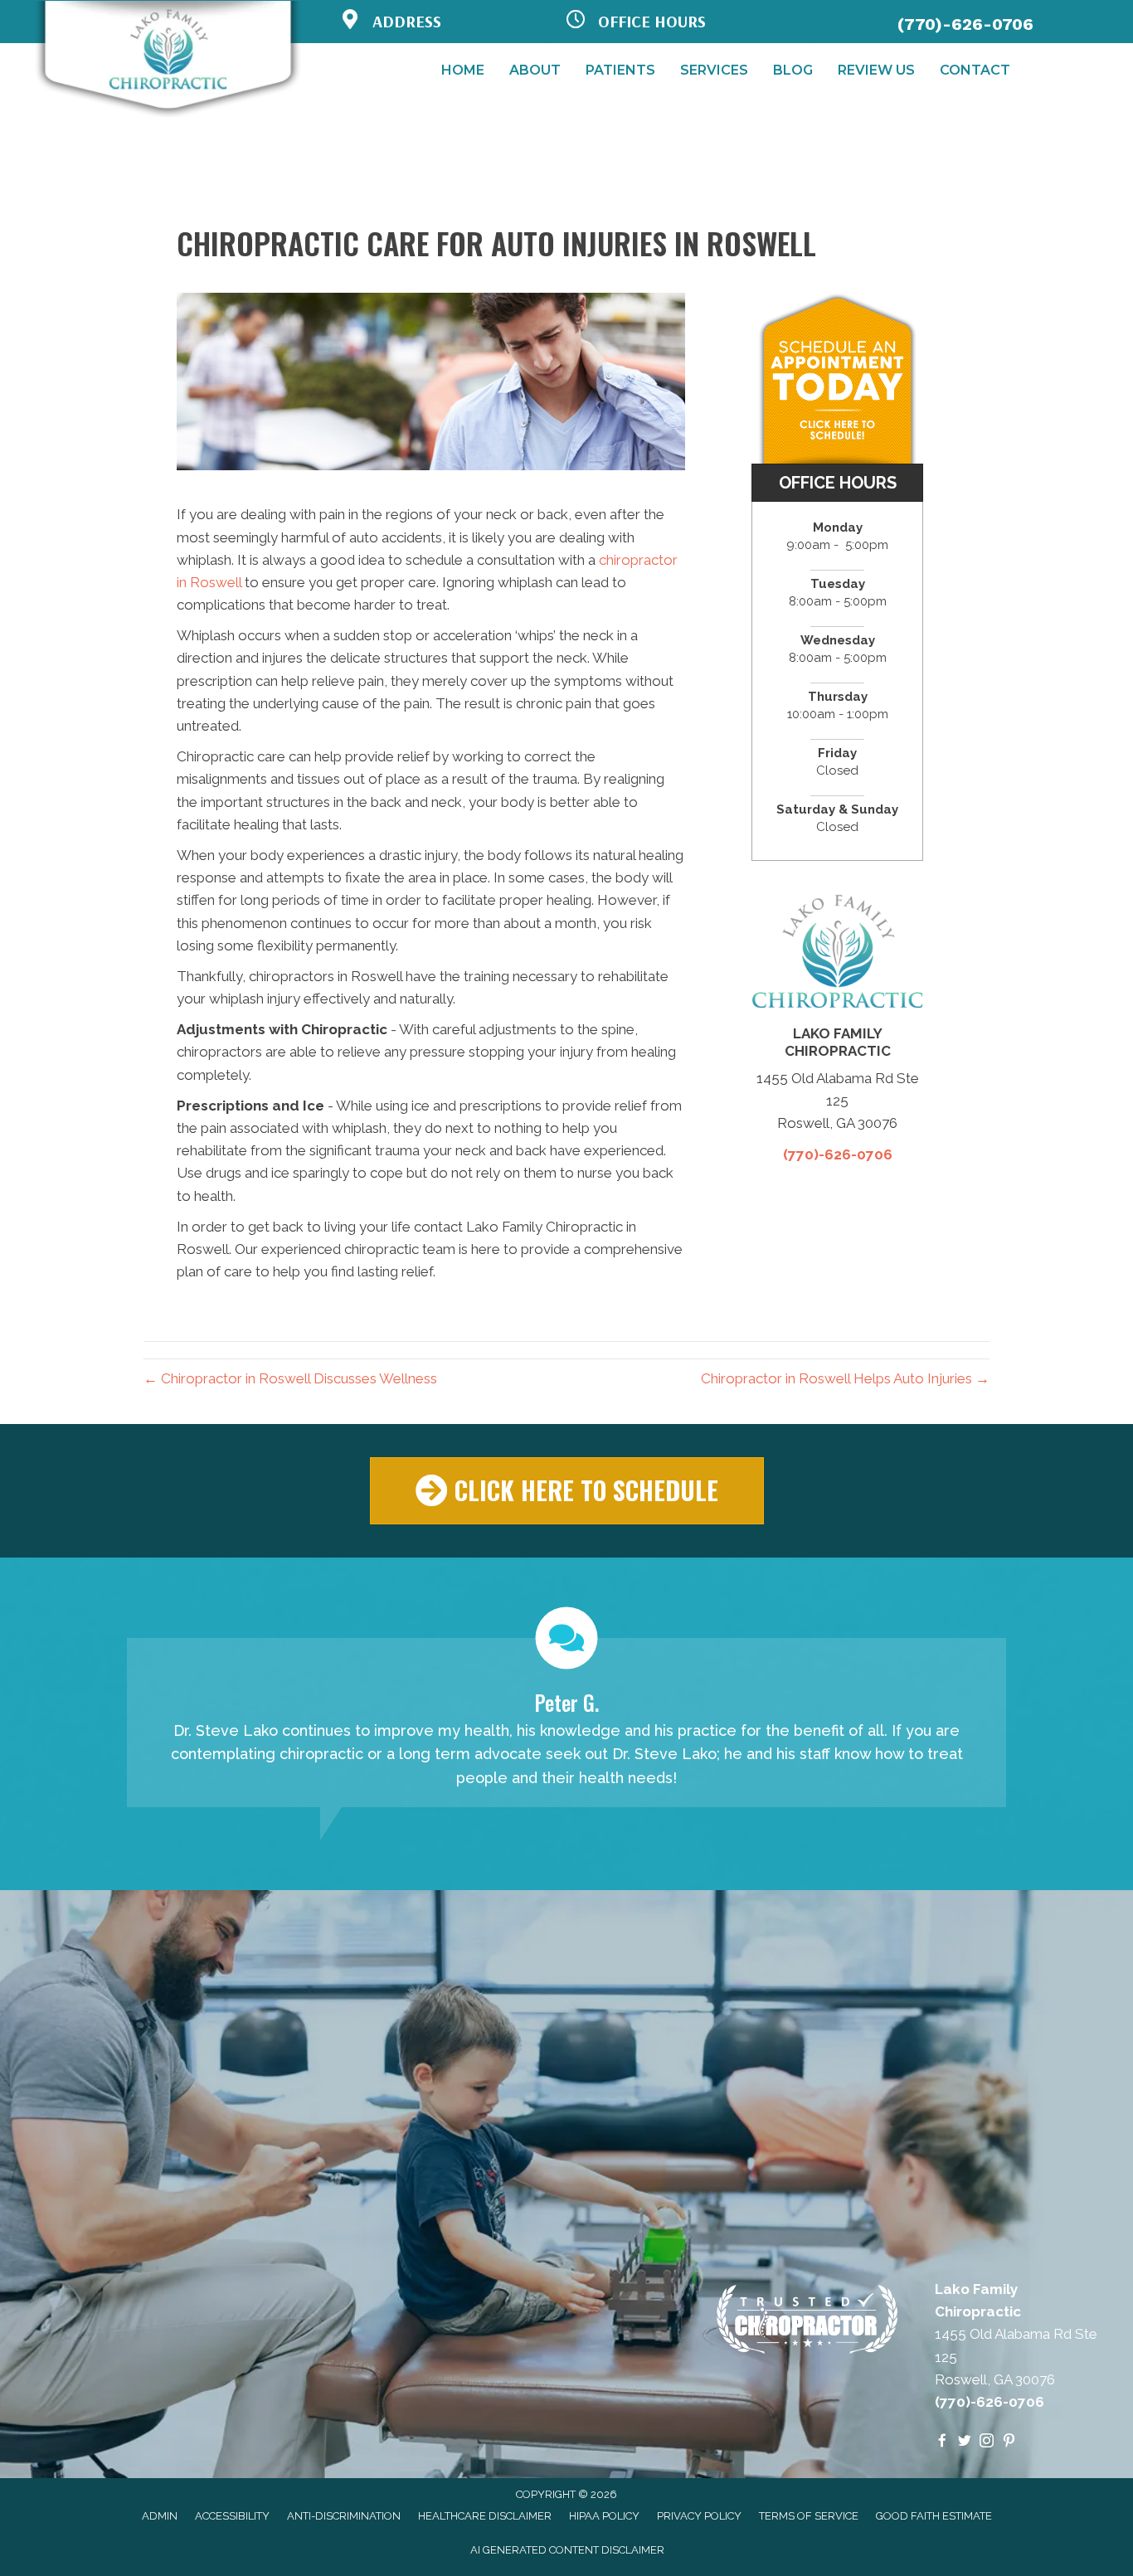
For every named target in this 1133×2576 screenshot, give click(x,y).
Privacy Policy (699, 2516)
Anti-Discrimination (344, 2516)
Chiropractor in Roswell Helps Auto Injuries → (845, 1378)
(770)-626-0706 (965, 24)
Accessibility (232, 2516)
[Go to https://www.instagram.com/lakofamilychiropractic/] (987, 2442)
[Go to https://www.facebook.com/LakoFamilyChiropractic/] (942, 2442)
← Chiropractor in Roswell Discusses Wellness (290, 1378)
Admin (160, 2516)
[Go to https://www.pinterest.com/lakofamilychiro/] (1009, 2442)
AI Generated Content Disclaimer (567, 2550)
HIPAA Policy (604, 2516)
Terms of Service (809, 2516)
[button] (567, 1491)
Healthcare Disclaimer (485, 2516)
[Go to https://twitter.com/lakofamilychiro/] (964, 2442)
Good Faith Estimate (934, 2516)
